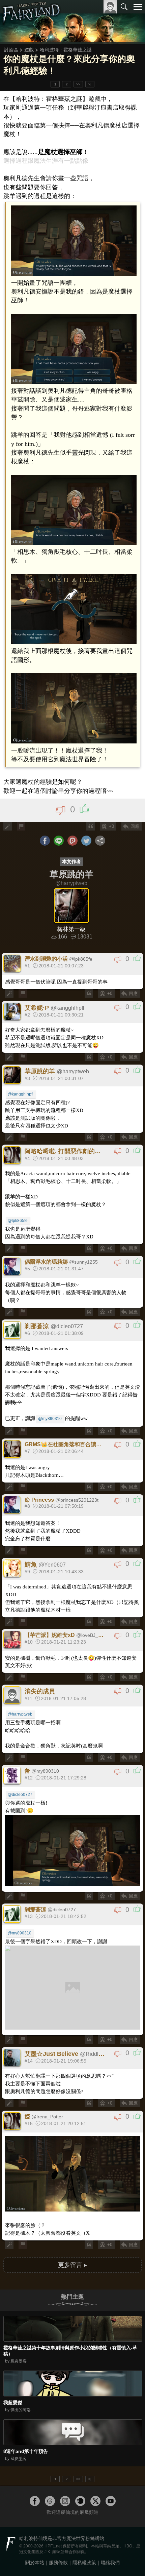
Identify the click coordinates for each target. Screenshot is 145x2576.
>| (90, 84)
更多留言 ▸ (72, 2265)
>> (78, 84)
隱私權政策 (84, 2563)
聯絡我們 (110, 2563)
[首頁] (31, 22)
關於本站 (35, 2563)
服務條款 (58, 2563)
